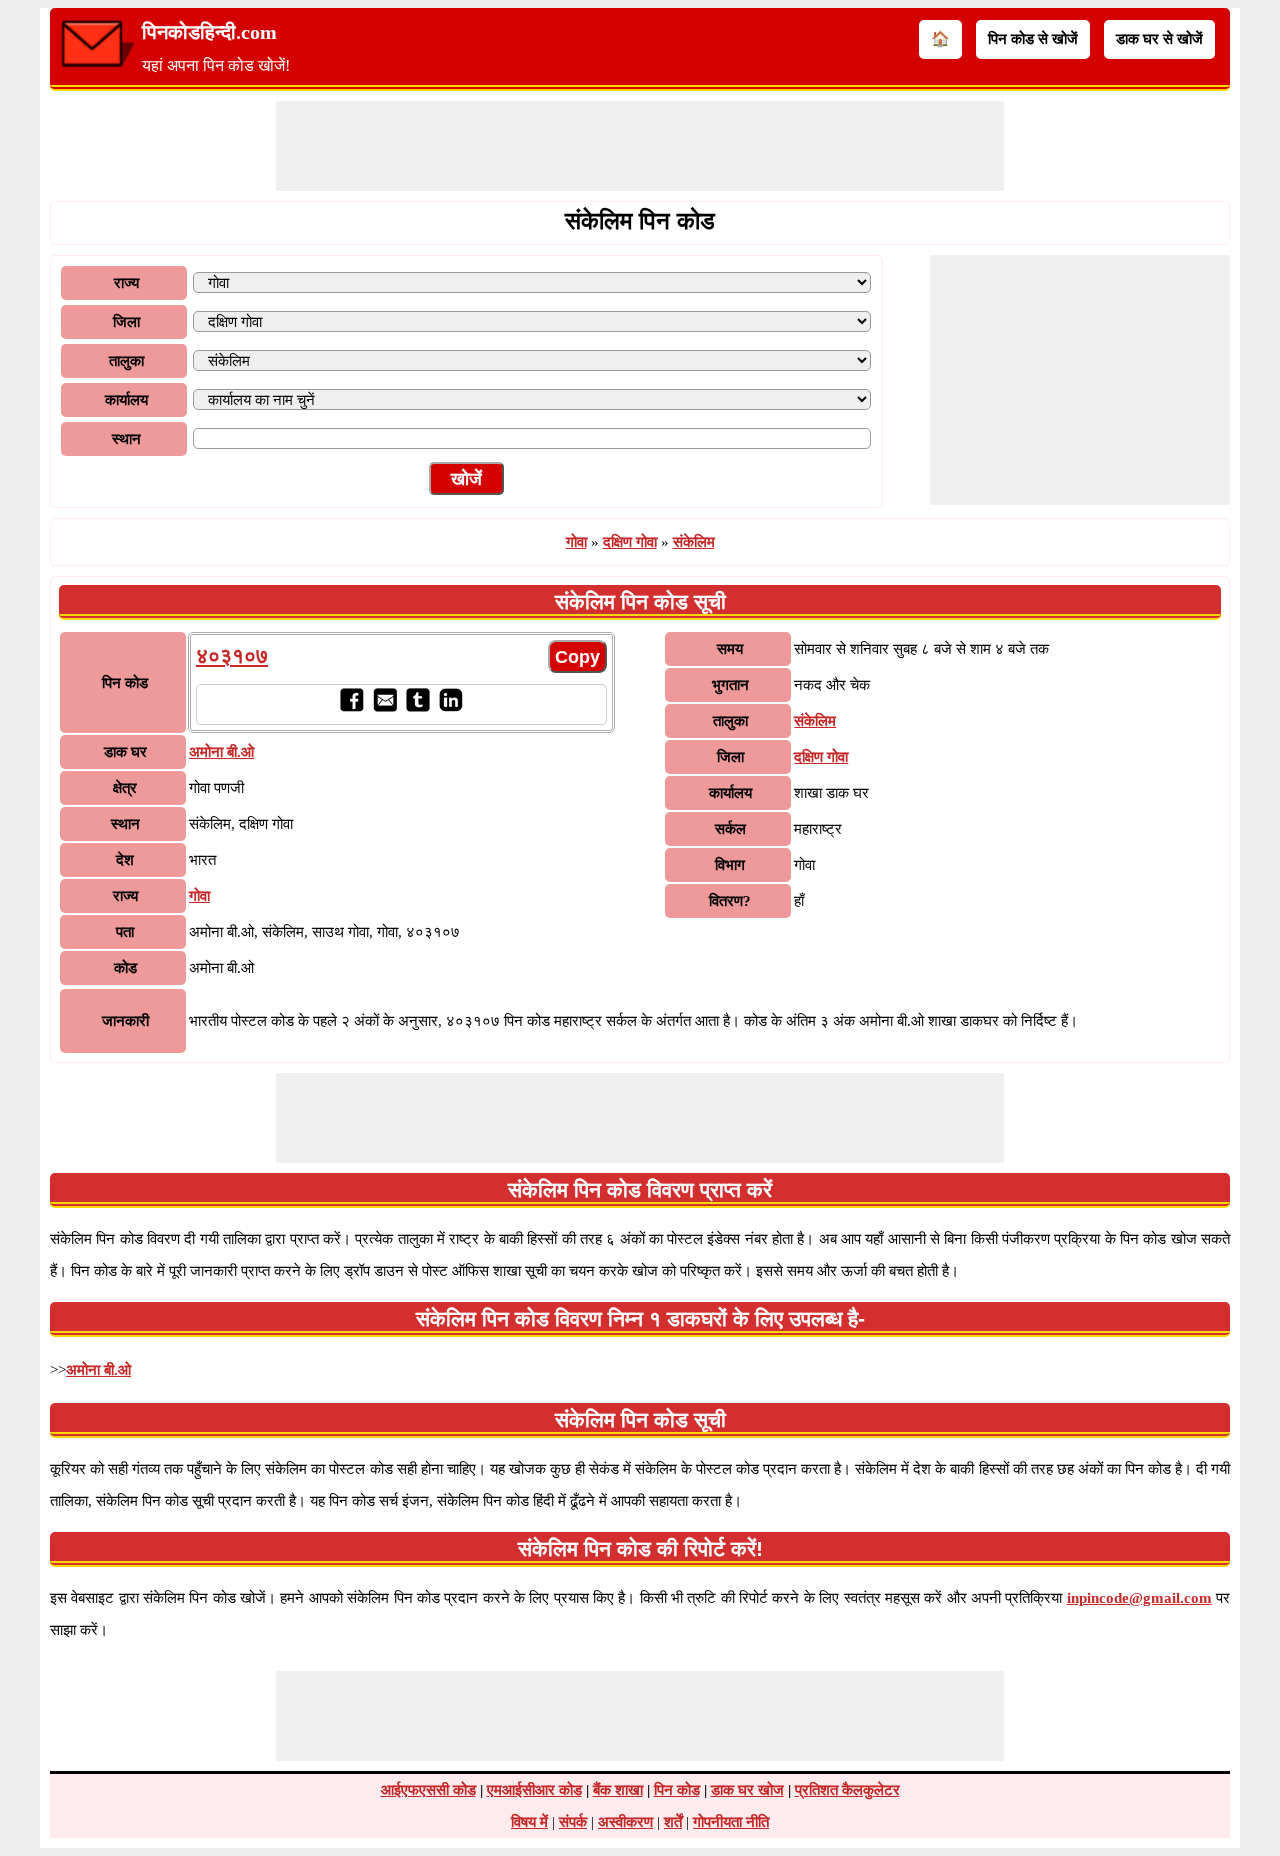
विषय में (529, 1822)
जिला (126, 322)
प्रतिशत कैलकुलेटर (847, 1790)
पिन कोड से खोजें (1033, 39)
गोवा (576, 542)
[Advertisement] (640, 146)
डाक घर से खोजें (1159, 39)
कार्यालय (126, 400)
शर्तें (673, 1822)
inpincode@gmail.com (1139, 1598)
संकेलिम (694, 542)
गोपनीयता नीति (731, 1822)
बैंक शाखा (618, 1790)
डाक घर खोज (747, 1790)
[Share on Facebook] (351, 707)
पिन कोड (677, 1790)
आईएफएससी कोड (428, 1790)
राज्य (126, 283)
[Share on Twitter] (417, 707)
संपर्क (573, 1822)
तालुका (126, 361)
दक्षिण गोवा (630, 542)
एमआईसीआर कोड (534, 1790)
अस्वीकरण (625, 1822)
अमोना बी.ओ (98, 1370)
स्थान (126, 439)
